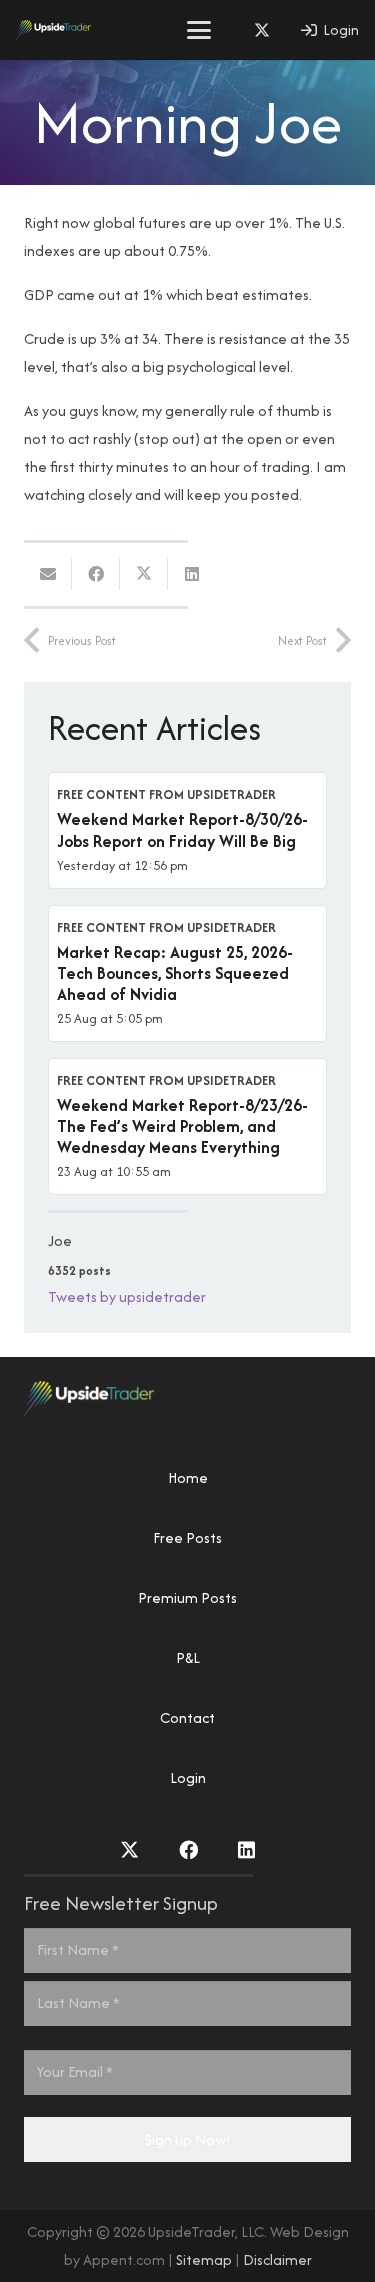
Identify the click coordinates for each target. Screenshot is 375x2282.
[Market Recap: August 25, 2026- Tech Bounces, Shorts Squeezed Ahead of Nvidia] (187, 973)
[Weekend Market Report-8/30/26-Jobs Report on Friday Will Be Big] (187, 830)
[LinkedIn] (246, 1849)
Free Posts (187, 1537)
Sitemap (204, 2259)
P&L (188, 1657)
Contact (187, 1717)
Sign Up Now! (188, 2139)
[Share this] (96, 574)
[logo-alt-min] (53, 30)
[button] (199, 30)
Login (188, 1777)
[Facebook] (188, 1849)
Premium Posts (187, 1597)
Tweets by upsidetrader (127, 1296)
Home (188, 1477)
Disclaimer (277, 2259)
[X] (262, 30)
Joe (60, 1240)
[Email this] (48, 574)
